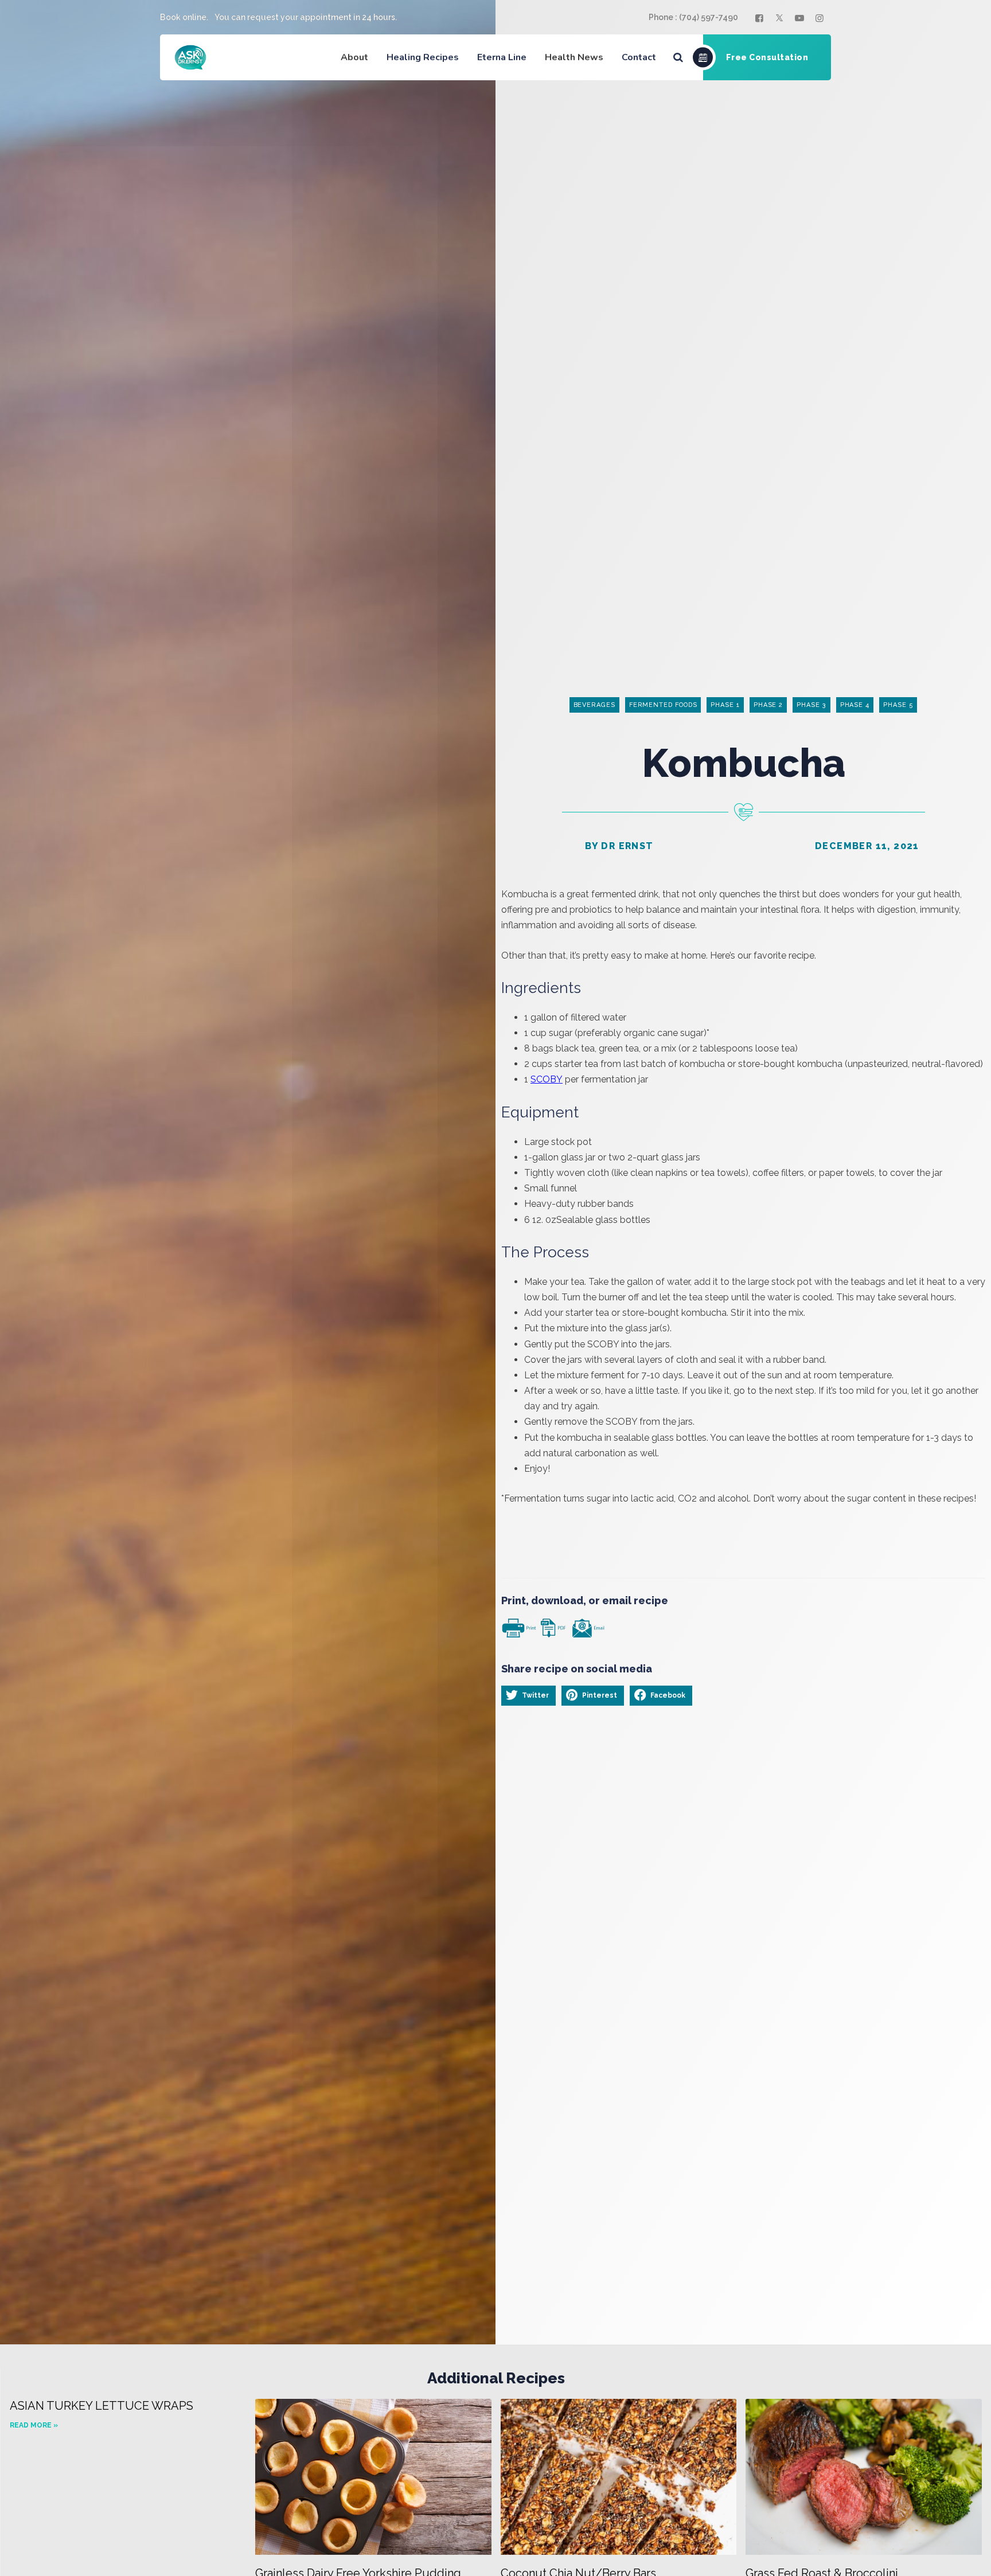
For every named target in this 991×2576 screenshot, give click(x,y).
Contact (639, 57)
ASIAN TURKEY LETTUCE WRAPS (102, 2406)
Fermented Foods (663, 705)
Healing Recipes (423, 57)
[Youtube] (801, 18)
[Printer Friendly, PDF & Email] (553, 1627)
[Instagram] (821, 18)
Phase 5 (898, 705)
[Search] (678, 57)
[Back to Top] (967, 2557)
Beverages (594, 705)
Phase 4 (855, 705)
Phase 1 (725, 705)
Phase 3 (811, 705)
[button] (528, 1695)
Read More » (34, 2425)
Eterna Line (502, 57)
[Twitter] (781, 18)
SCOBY (547, 1079)
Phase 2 (768, 705)
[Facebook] (761, 18)
